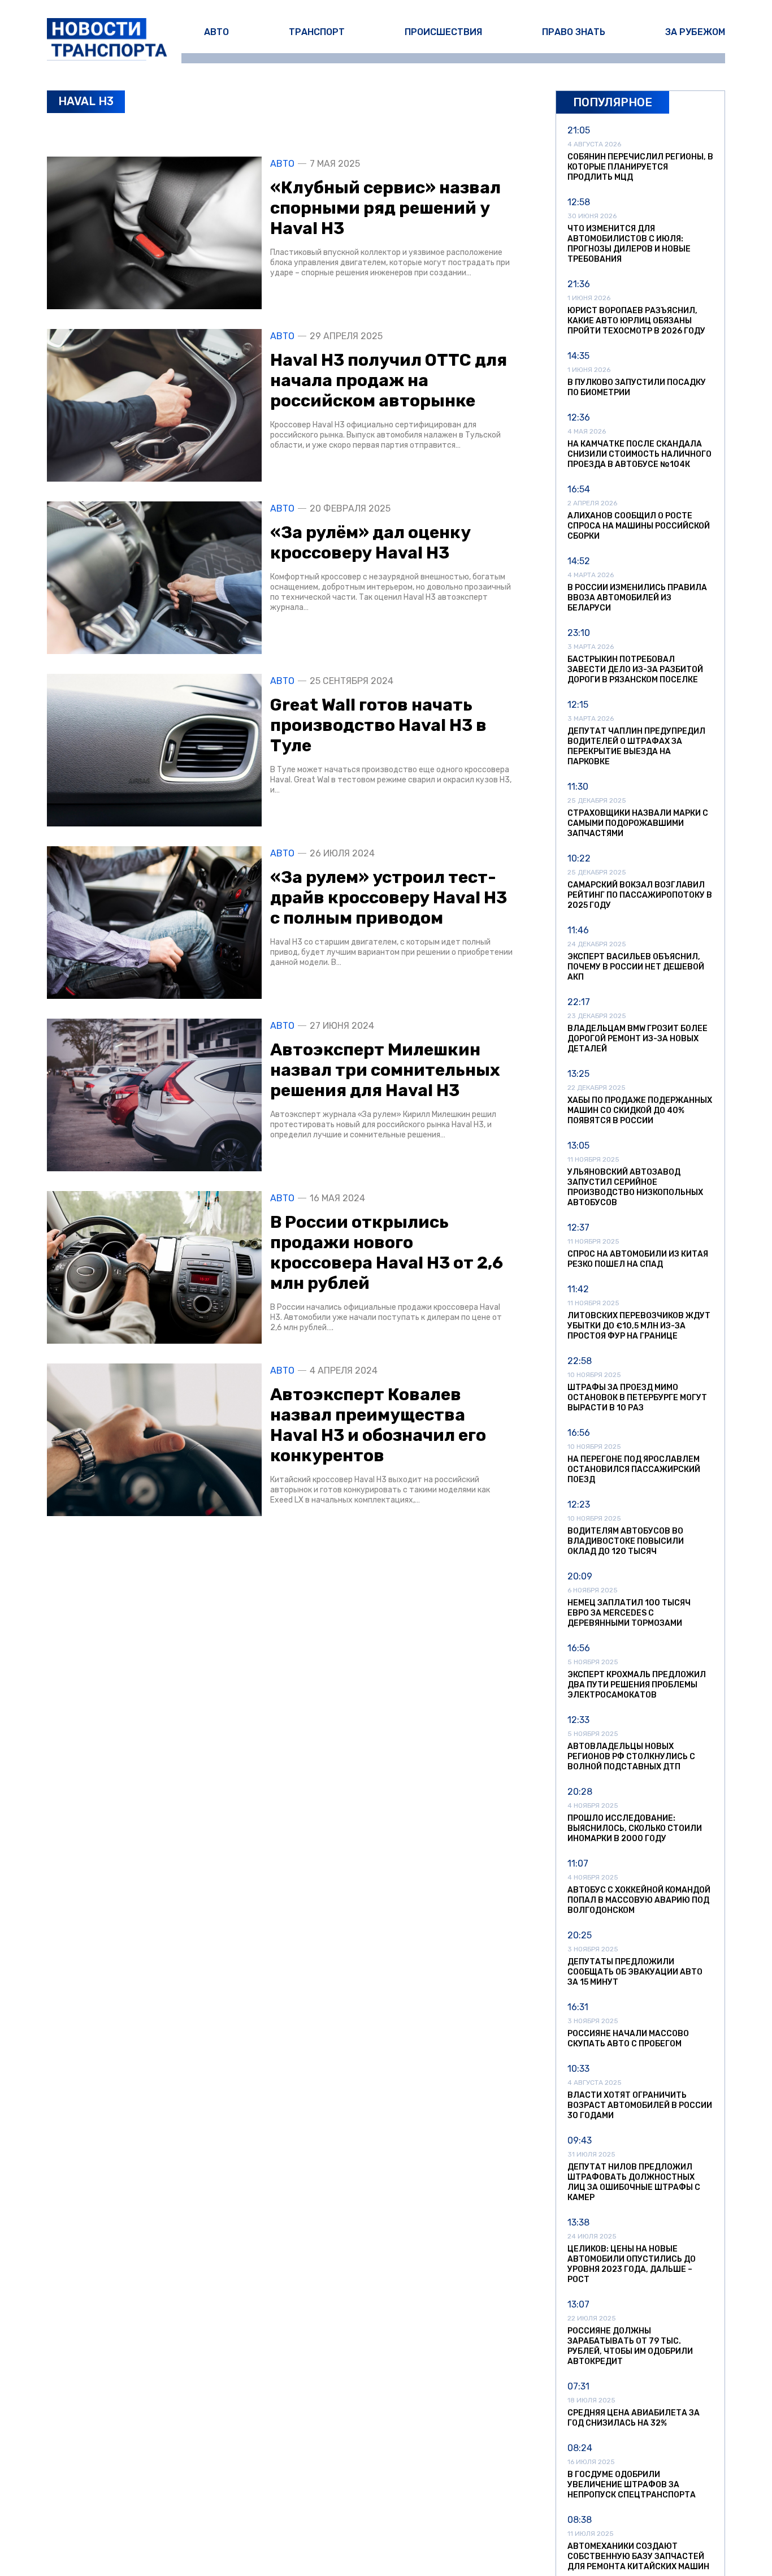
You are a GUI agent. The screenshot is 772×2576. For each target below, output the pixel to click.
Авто (216, 32)
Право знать (574, 32)
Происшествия (443, 32)
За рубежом (695, 32)
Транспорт (317, 32)
